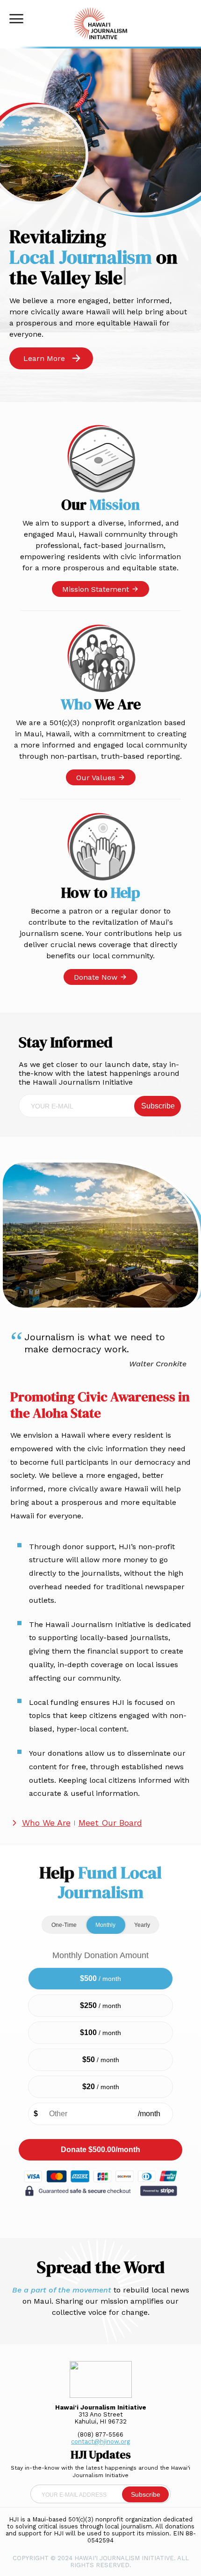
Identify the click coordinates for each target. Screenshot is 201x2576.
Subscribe (158, 1106)
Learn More (44, 358)
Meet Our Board (110, 1823)
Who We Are (46, 1823)
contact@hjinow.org (100, 2441)
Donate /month (100, 2150)
